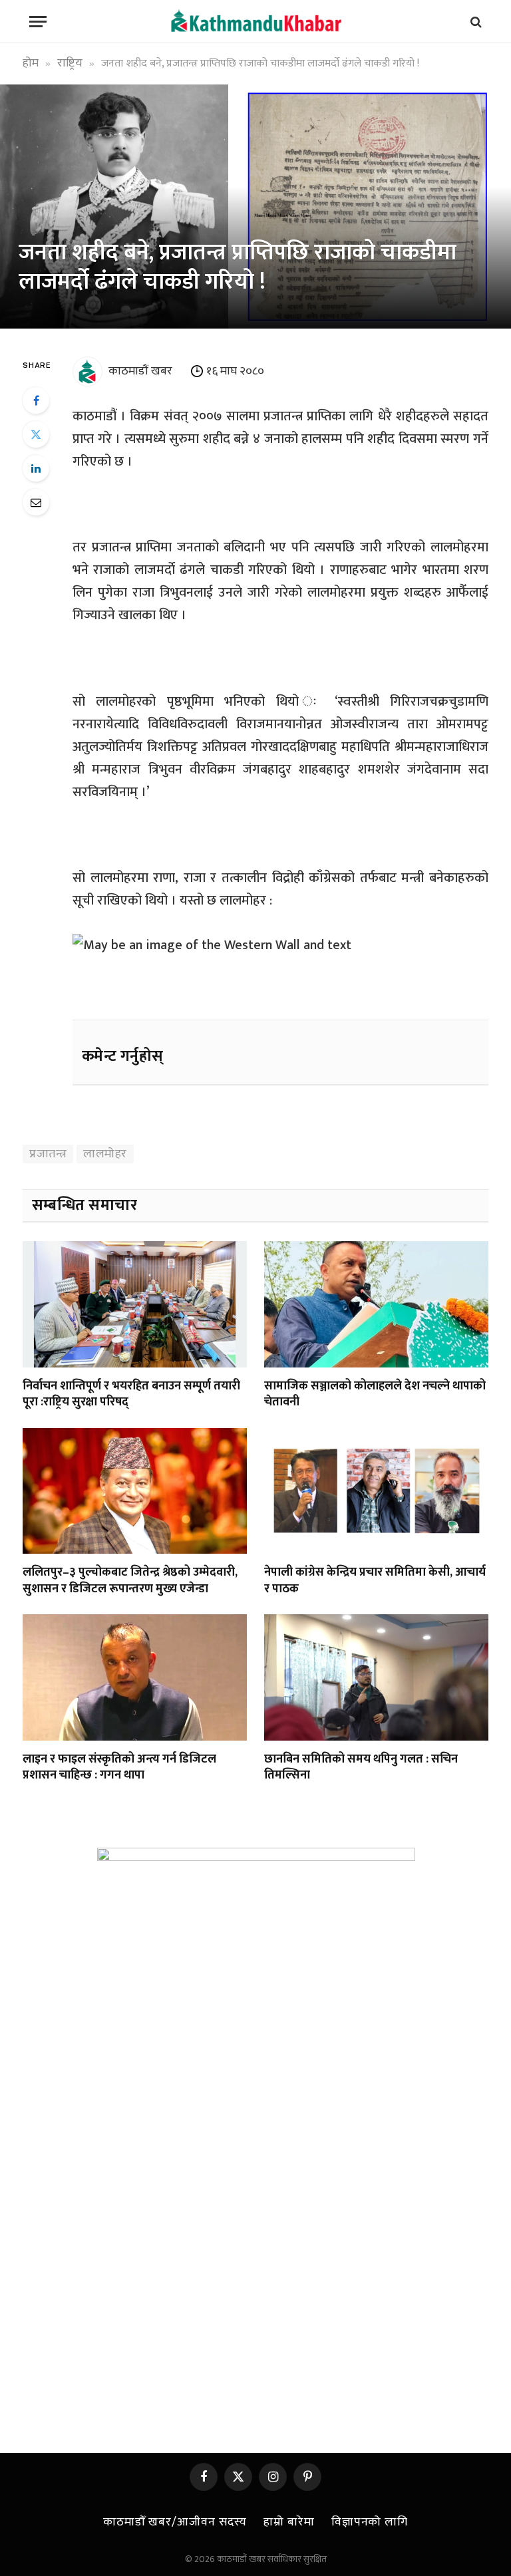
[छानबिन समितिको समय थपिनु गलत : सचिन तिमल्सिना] (376, 1677)
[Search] (475, 22)
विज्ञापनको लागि (370, 2522)
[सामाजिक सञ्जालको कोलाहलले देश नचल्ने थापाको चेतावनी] (376, 1304)
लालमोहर (105, 1154)
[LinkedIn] (36, 468)
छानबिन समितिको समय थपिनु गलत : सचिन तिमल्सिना (361, 1768)
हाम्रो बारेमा (289, 2522)
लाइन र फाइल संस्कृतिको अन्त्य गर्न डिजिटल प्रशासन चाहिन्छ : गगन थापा (119, 1768)
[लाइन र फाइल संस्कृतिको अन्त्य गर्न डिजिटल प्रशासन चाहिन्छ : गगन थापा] (135, 1677)
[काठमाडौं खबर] (255, 22)
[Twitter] (36, 434)
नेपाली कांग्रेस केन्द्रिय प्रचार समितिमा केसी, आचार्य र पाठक (375, 1581)
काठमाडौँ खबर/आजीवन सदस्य (175, 2522)
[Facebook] (36, 400)
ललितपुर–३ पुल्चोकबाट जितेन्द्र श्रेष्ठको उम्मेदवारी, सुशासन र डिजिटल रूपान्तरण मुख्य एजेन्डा (130, 1581)
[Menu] (38, 22)
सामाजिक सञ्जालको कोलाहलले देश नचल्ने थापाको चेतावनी (375, 1394)
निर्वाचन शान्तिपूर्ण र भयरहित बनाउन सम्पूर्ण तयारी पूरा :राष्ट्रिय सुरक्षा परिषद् (131, 1394)
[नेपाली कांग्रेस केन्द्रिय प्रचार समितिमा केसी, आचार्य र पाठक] (376, 1491)
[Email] (36, 502)
